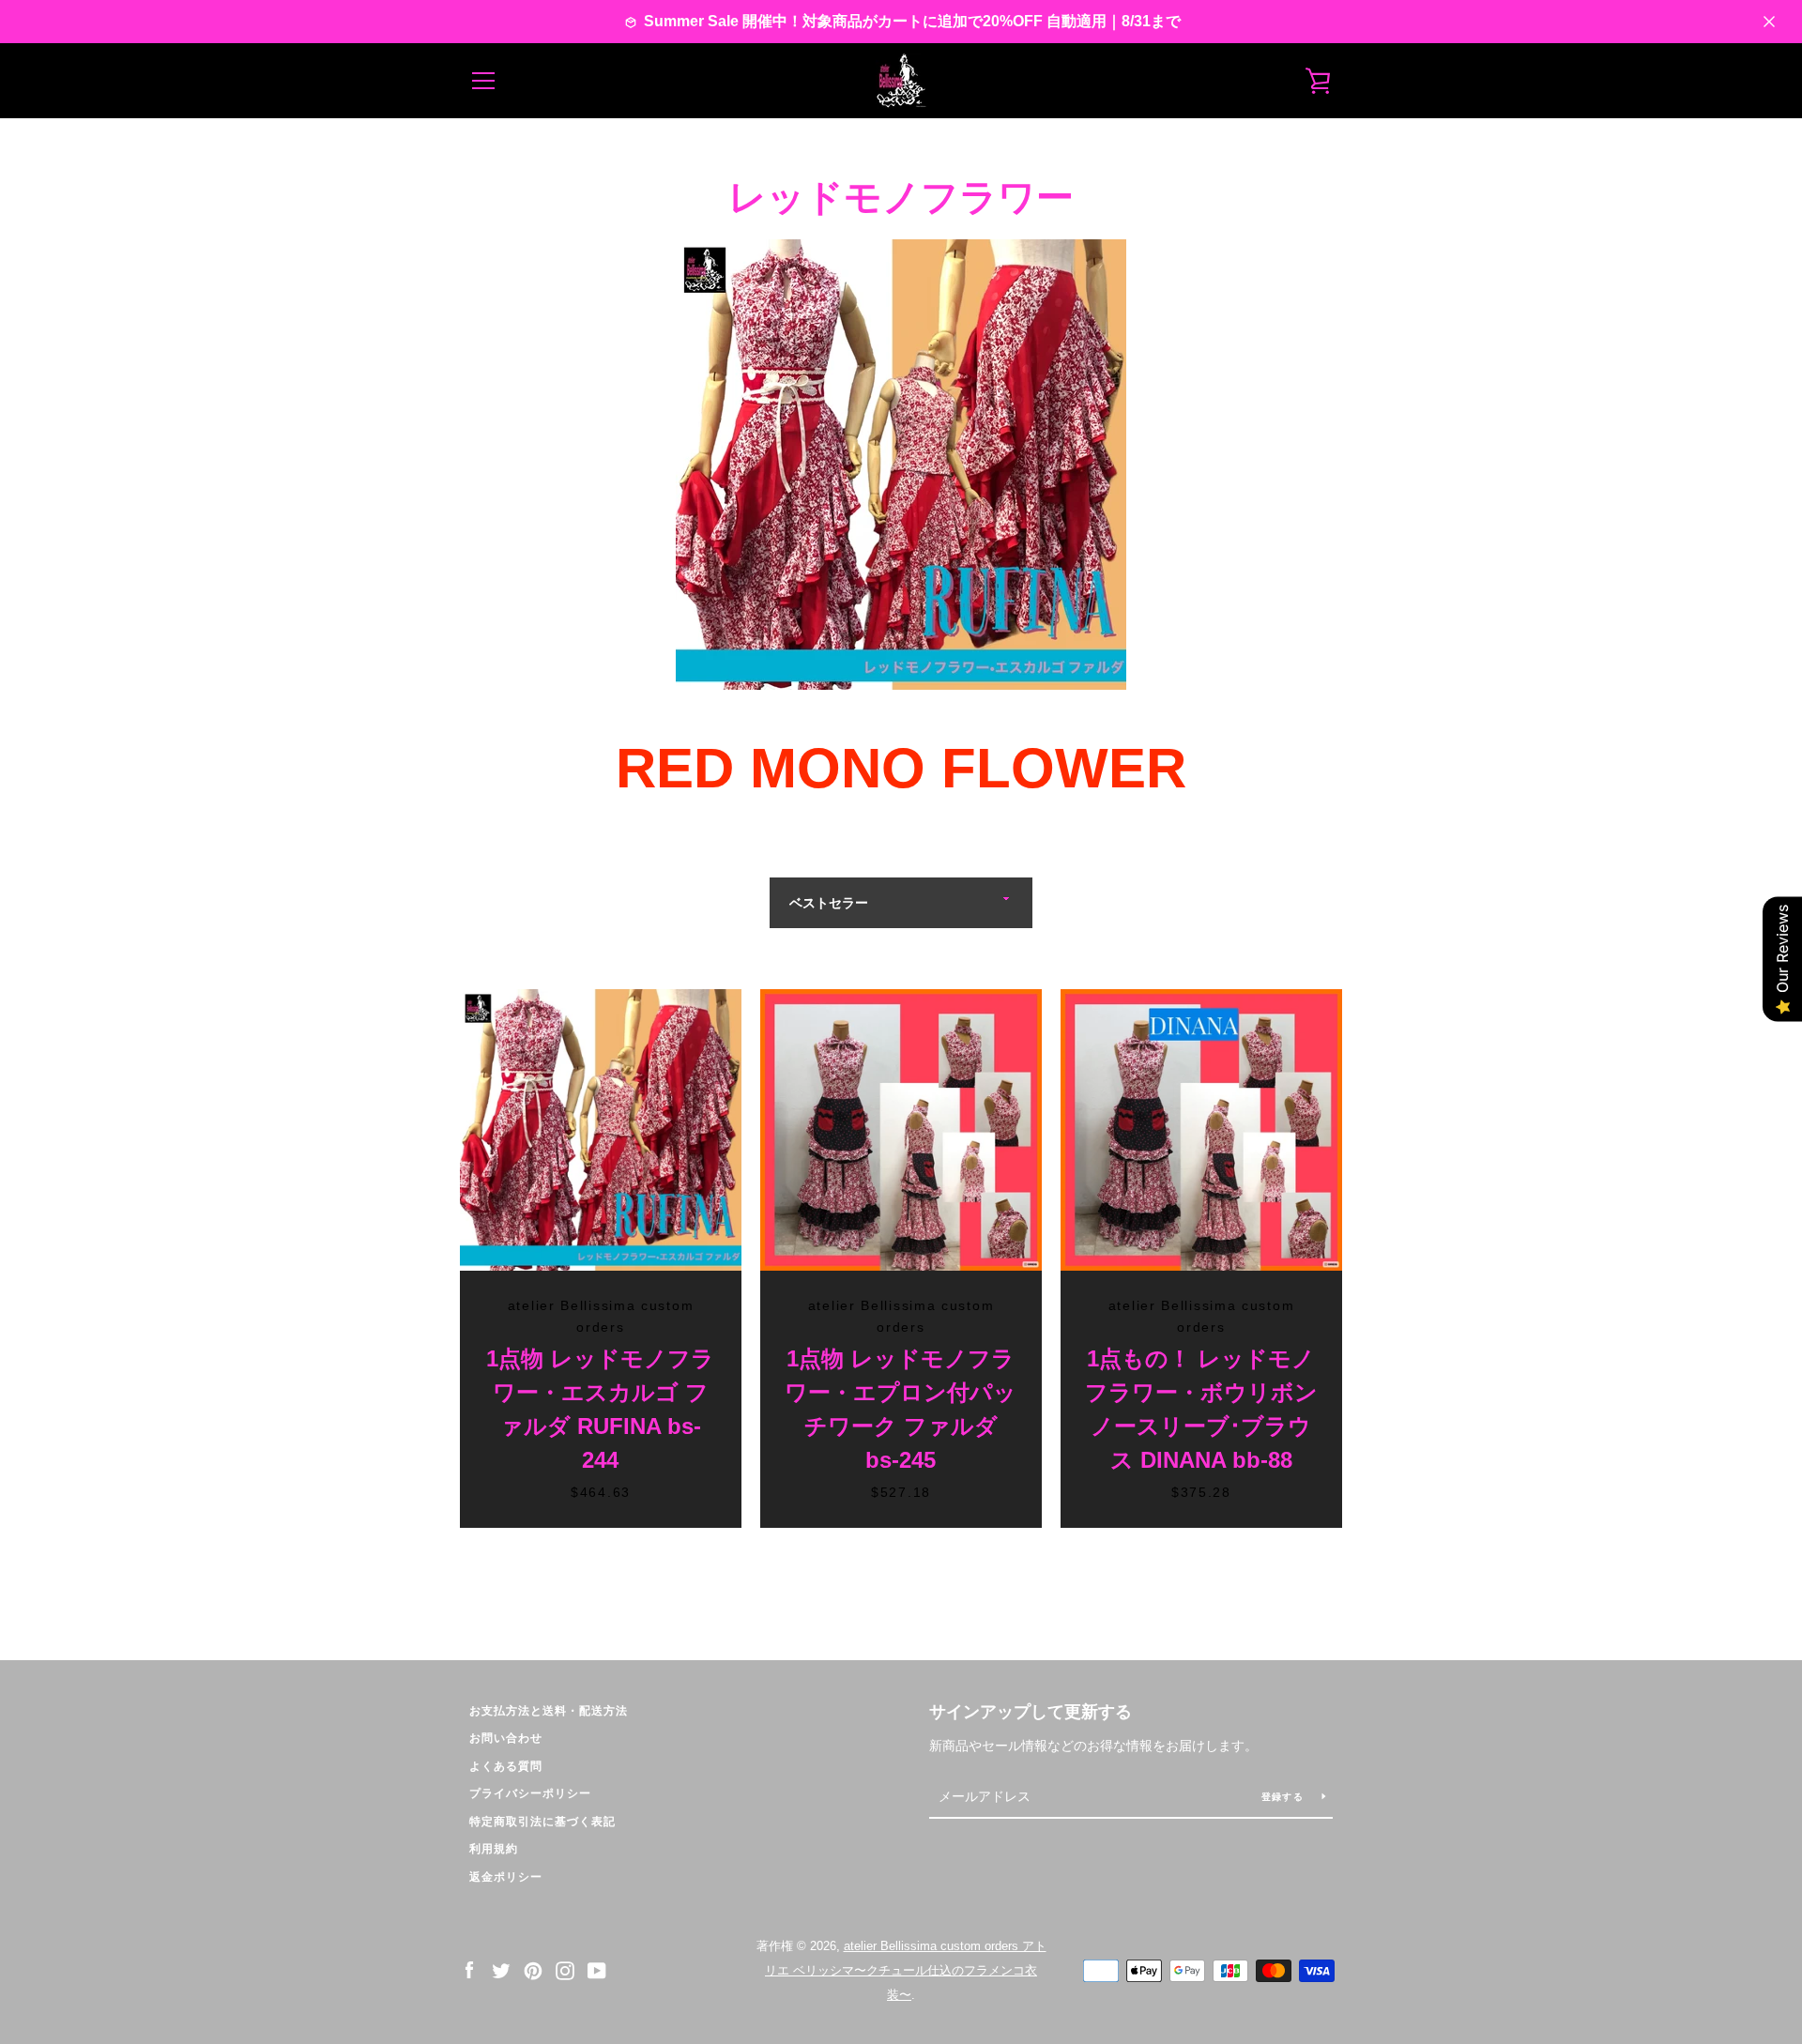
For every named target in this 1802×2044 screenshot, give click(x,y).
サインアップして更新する (1031, 1712)
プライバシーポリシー (530, 1793)
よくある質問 (506, 1766)
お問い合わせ (506, 1738)
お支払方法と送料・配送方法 (549, 1711)
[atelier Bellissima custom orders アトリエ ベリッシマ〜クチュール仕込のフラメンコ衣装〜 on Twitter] (501, 1969)
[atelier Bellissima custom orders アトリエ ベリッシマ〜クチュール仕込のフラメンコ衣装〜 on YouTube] (597, 1969)
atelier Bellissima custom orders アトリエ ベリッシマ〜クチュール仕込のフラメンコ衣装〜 (906, 1970)
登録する (1284, 1797)
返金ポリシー (506, 1877)
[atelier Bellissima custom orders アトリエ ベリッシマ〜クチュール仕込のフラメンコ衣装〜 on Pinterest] (533, 1969)
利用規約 (494, 1849)
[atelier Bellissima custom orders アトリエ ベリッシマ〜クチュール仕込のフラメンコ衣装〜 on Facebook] (469, 1969)
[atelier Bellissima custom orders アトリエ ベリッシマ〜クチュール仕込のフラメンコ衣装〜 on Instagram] (565, 1969)
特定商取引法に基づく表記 (542, 1822)
